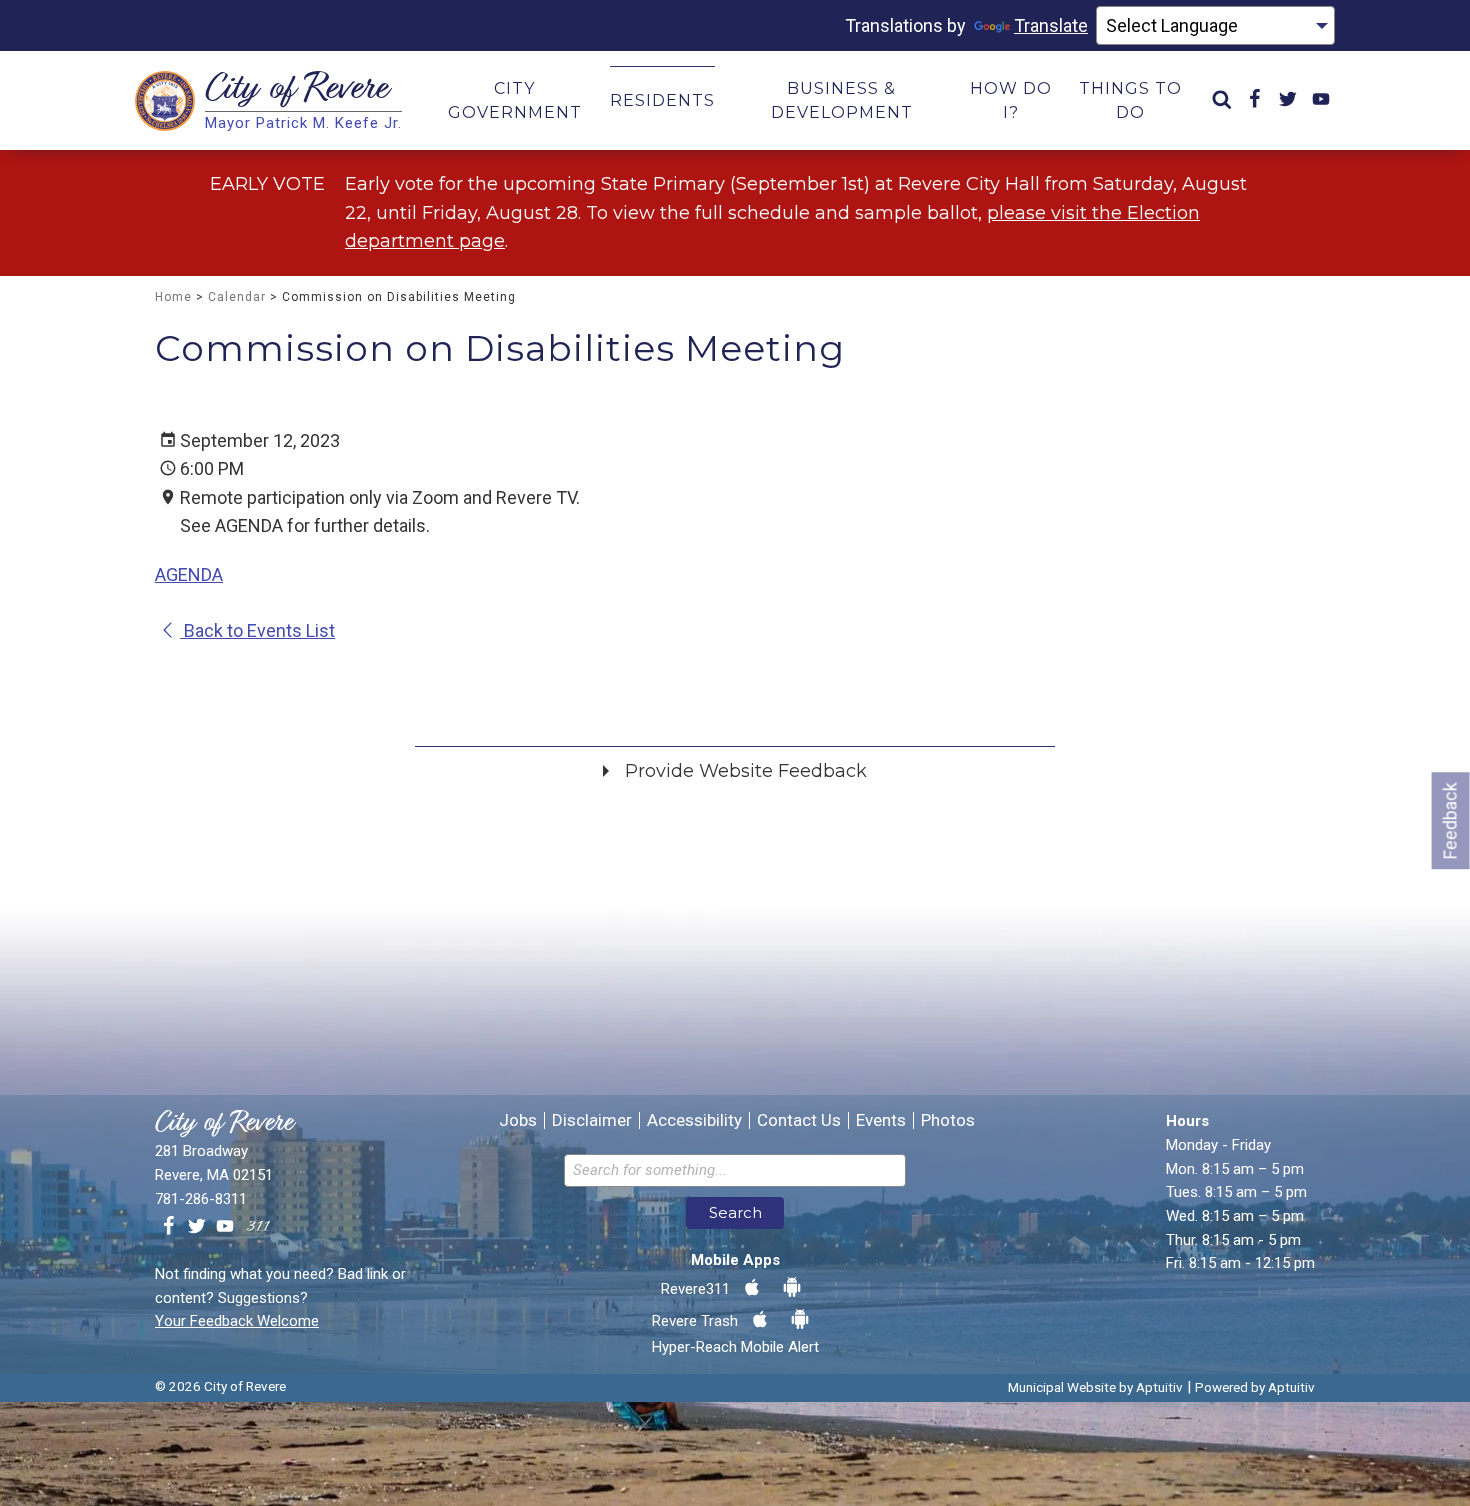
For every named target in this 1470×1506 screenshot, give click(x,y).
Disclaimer (592, 1120)
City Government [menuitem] (515, 100)
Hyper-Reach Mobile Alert (735, 1347)
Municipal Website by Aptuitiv (1095, 1387)
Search (735, 1212)
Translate (1051, 25)
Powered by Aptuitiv (1255, 1387)
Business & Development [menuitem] (842, 100)
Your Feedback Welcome (237, 1321)
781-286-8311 (201, 1199)
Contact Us (799, 1120)
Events (881, 1120)
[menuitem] (1222, 100)
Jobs (518, 1120)
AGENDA (189, 574)
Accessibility (694, 1120)
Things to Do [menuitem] (1130, 100)
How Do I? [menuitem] (1011, 100)
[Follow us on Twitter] (197, 1227)
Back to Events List (257, 630)
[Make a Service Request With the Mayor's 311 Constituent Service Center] (258, 1227)
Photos (948, 1120)
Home (173, 297)
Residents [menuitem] (662, 100)
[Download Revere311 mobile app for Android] (792, 1288)
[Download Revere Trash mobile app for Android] (800, 1320)
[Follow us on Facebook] (169, 1227)
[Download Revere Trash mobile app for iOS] (760, 1320)
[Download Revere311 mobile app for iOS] (752, 1288)
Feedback (1450, 820)
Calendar (237, 297)
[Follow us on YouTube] (225, 1227)
